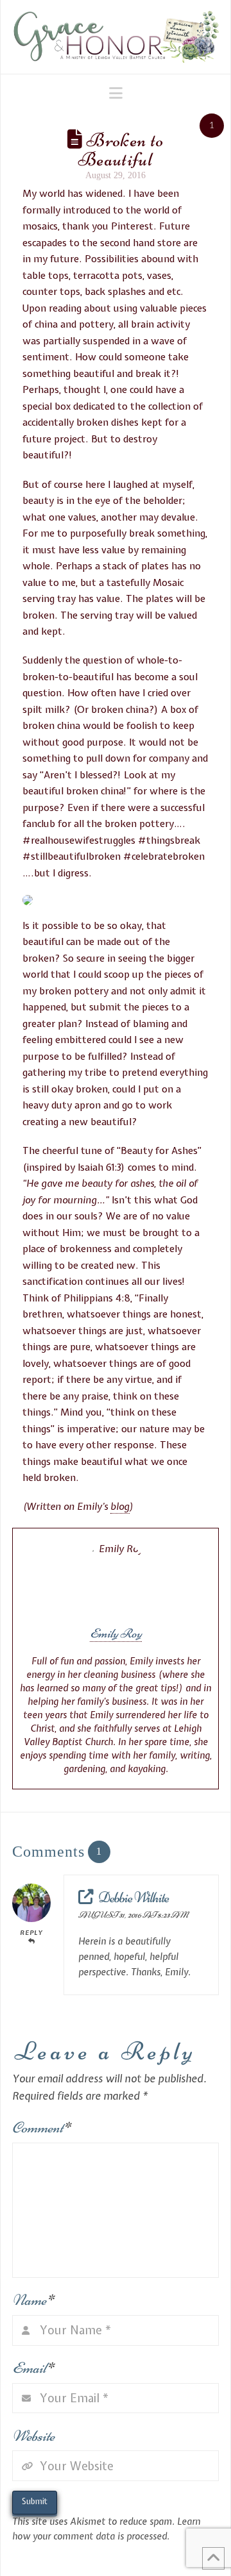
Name (33, 2300)
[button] (116, 93)
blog (120, 1507)
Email (33, 2368)
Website (33, 2436)
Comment (41, 2128)
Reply (31, 1933)
